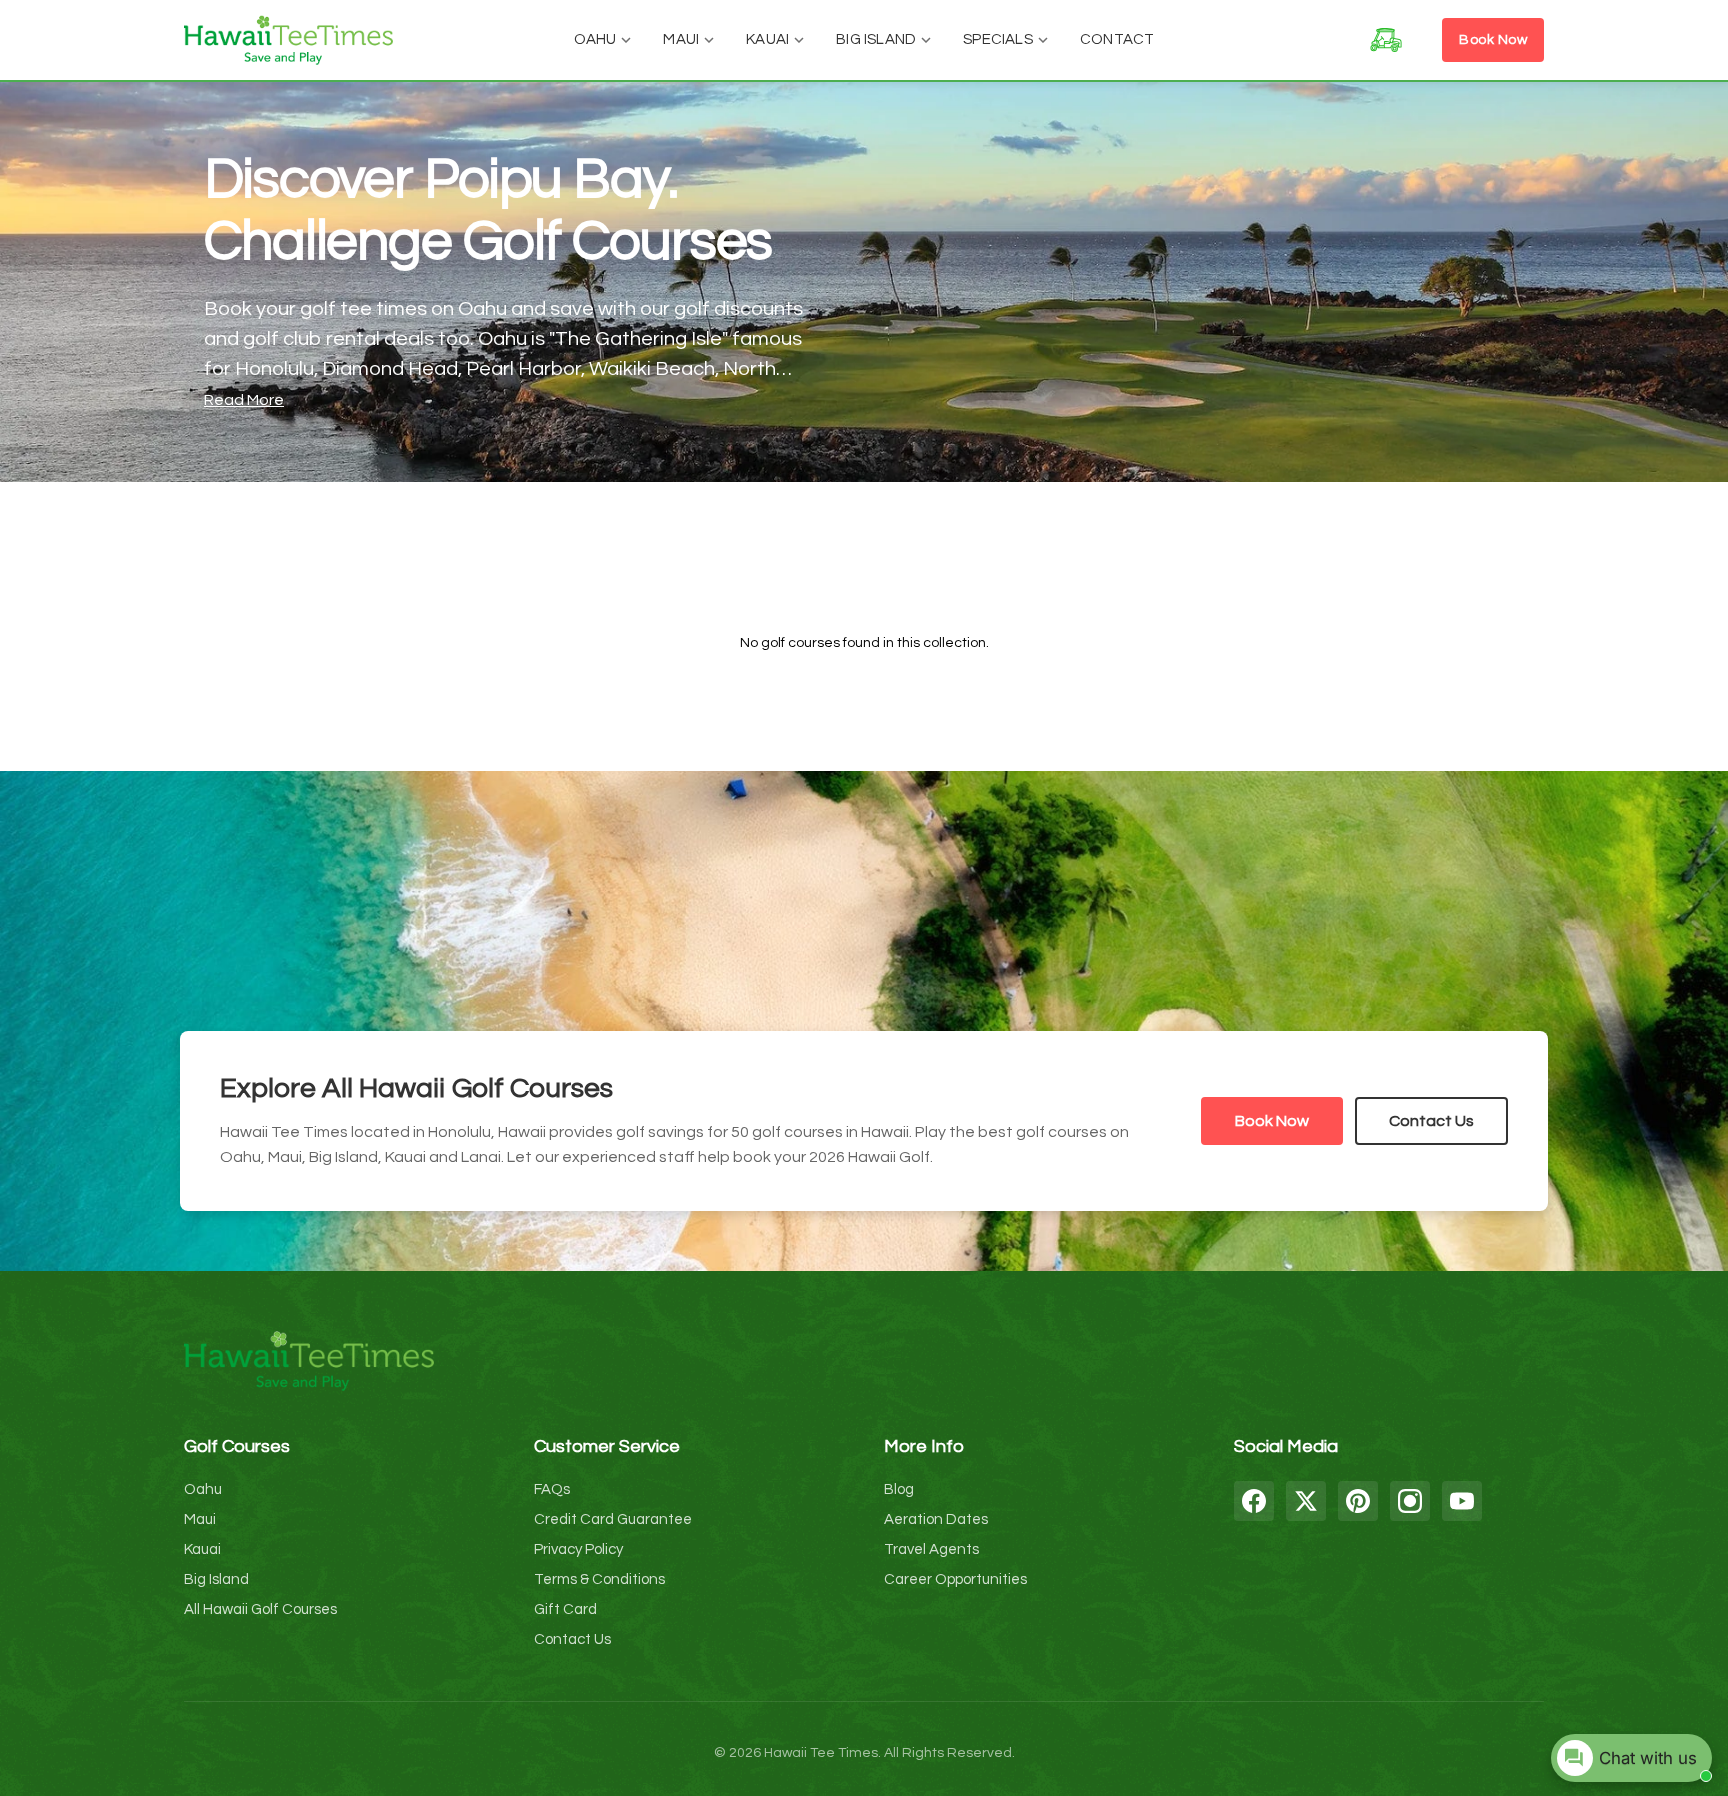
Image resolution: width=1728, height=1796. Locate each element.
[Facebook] (1254, 1501)
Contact (1117, 39)
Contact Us (1431, 1121)
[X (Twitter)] (1306, 1501)
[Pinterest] (1358, 1501)
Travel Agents (931, 1549)
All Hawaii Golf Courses (260, 1609)
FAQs (552, 1489)
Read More (244, 400)
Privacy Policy (578, 1549)
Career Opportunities (955, 1579)
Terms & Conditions (599, 1579)
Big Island (876, 39)
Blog (899, 1489)
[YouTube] (1462, 1501)
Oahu (595, 39)
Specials (998, 39)
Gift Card (565, 1609)
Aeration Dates (936, 1519)
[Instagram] (1410, 1501)
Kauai (767, 39)
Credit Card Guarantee (613, 1519)
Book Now (1493, 40)
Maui (681, 39)
